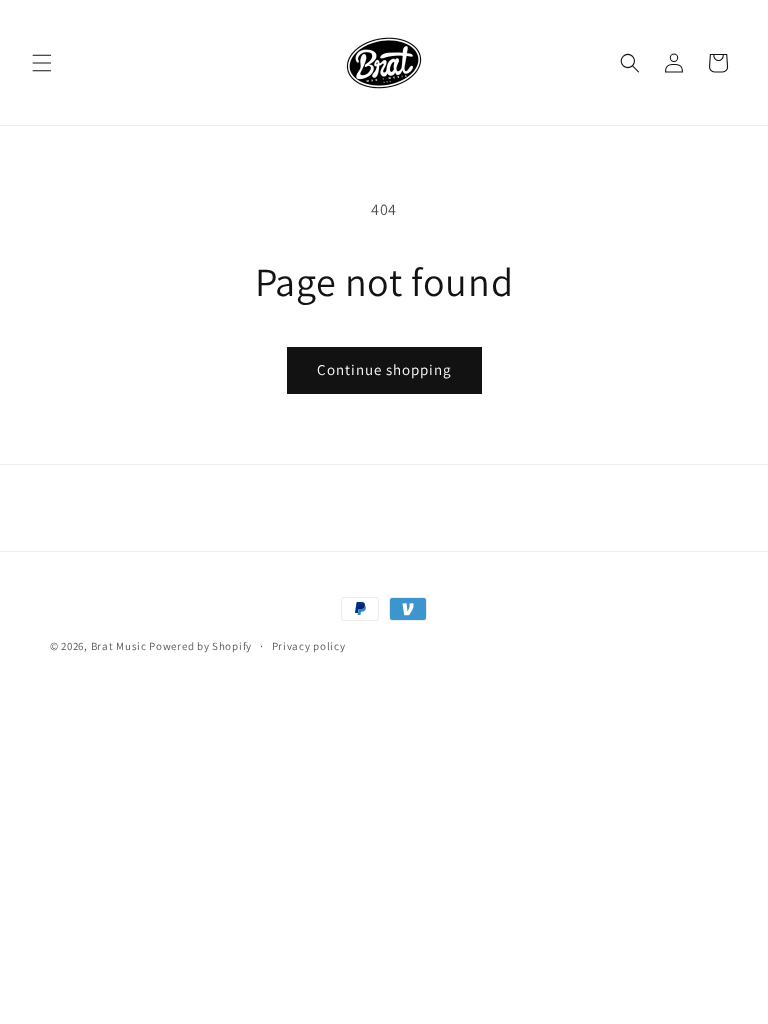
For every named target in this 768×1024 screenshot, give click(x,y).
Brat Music (119, 646)
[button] (42, 63)
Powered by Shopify (200, 646)
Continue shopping (384, 369)
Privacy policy (309, 646)
